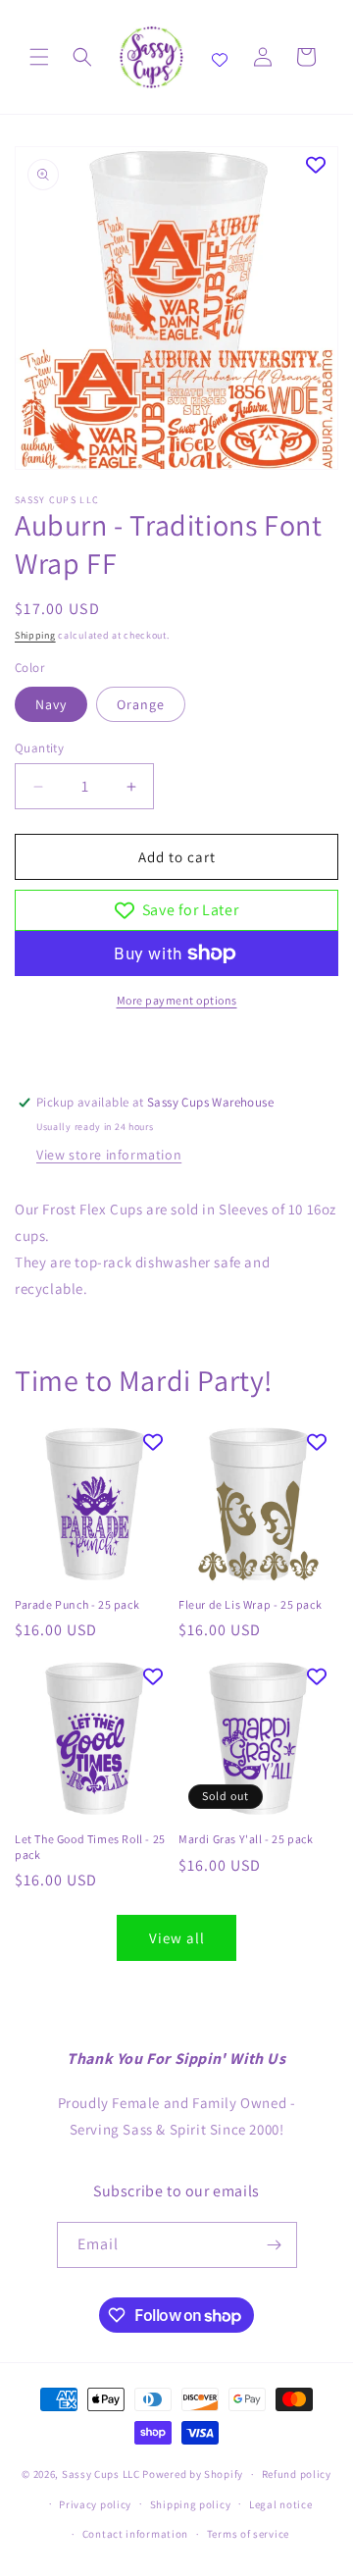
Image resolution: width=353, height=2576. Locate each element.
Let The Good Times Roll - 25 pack (90, 1847)
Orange (141, 704)
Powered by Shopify (193, 2474)
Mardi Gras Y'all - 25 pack (246, 1839)
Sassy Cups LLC (101, 2474)
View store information (109, 1155)
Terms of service (248, 2534)
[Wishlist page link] (220, 57)
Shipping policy (191, 2504)
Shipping (35, 635)
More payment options (177, 1000)
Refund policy (297, 2474)
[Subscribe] (275, 2245)
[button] (39, 57)
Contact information (135, 2534)
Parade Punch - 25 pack (77, 1604)
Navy (51, 704)
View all (177, 1938)
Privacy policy (95, 2504)
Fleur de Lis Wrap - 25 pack (250, 1604)
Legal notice (280, 2504)
